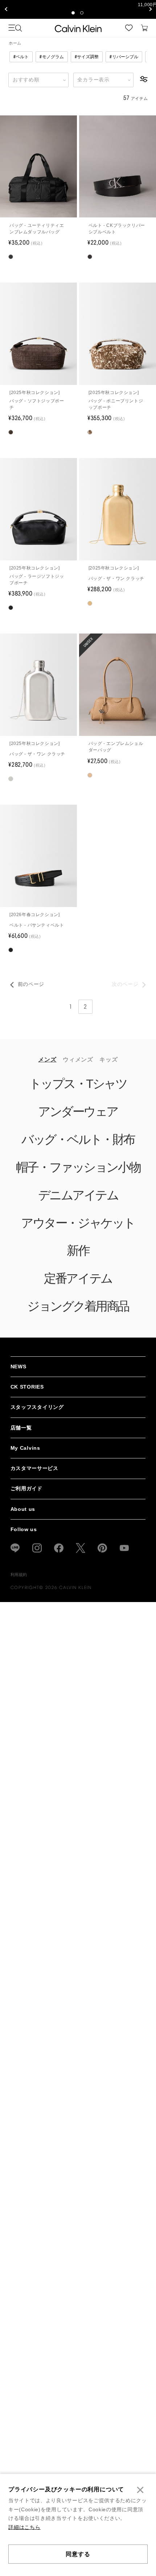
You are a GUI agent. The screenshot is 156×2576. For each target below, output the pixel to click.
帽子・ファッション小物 (78, 1173)
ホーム (15, 49)
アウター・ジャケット (78, 1229)
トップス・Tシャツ (78, 1090)
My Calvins (25, 1454)
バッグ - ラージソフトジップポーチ (37, 585)
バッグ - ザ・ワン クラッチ (116, 584)
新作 (78, 1257)
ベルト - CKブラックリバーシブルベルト (117, 234)
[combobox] (38, 86)
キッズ (108, 1065)
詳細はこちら (24, 2527)
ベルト (21, 63)
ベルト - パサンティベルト (37, 931)
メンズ (47, 1065)
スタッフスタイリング (37, 1413)
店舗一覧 (21, 1434)
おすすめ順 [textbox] (26, 86)
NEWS (19, 1372)
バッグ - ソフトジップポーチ (37, 410)
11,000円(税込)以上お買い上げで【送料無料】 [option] (78, 6)
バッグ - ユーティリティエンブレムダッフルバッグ (37, 234)
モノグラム (52, 63)
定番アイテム (78, 1284)
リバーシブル (124, 63)
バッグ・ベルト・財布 (78, 1145)
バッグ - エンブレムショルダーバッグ (116, 753)
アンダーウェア (78, 1118)
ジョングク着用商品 (78, 1312)
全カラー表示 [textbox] (93, 86)
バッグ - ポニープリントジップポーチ (116, 410)
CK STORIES (27, 1393)
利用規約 (19, 1581)
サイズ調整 (87, 63)
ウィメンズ (78, 1065)
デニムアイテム (78, 1201)
